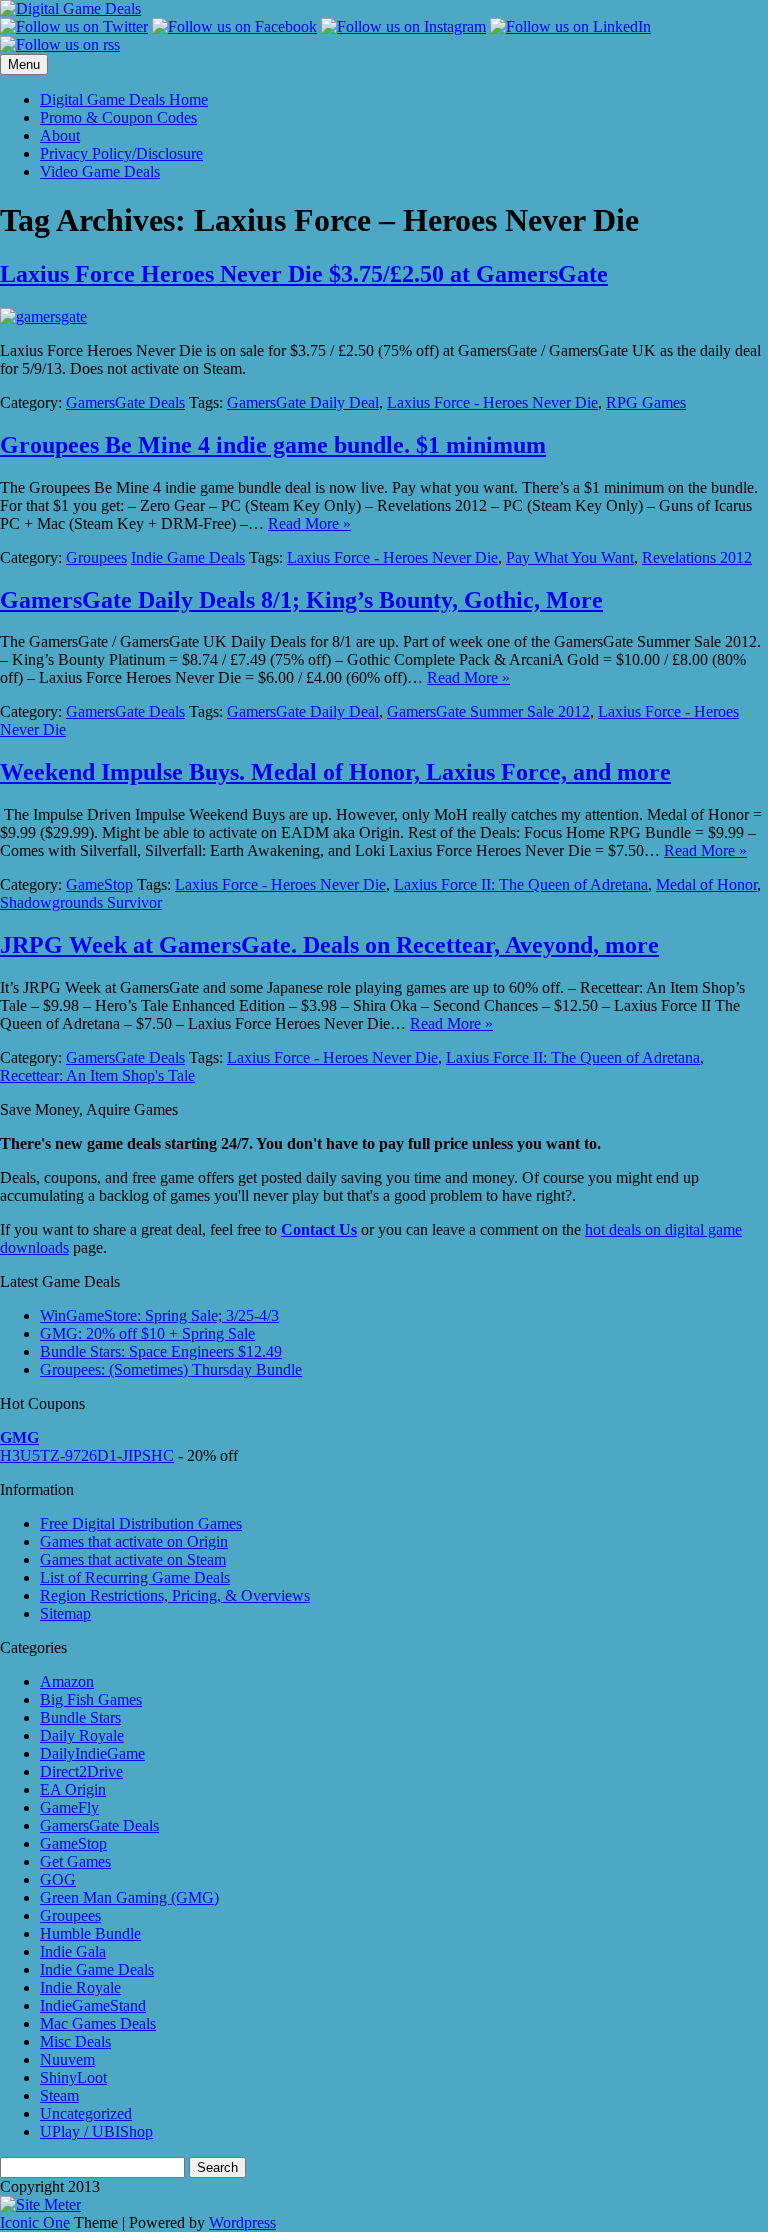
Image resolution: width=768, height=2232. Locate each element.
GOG (58, 1879)
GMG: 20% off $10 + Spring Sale (147, 1333)
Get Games (75, 1861)
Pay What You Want (570, 557)
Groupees (96, 557)
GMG (19, 1437)
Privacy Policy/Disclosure (121, 153)
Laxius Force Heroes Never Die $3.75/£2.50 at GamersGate (304, 274)
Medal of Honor (706, 884)
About (60, 135)
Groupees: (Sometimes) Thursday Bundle (171, 1369)
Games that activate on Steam (133, 1559)
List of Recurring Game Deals (135, 1577)
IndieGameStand (93, 2005)
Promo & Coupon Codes (118, 117)
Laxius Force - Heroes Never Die (492, 402)
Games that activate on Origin (134, 1541)
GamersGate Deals (125, 402)
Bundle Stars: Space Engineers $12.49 (161, 1351)
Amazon (67, 1681)
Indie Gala (73, 1951)
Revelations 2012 (697, 557)
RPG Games (646, 402)
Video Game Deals (100, 171)
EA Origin (73, 1789)
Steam (59, 2095)
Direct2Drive (81, 1771)
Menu (24, 64)
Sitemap (65, 1613)
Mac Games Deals (98, 2023)
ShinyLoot (73, 2077)
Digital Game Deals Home (124, 99)
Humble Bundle (90, 1933)
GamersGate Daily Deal (303, 402)
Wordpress (242, 2222)
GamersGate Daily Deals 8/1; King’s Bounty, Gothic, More (301, 600)
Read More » (309, 523)
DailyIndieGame (92, 1753)
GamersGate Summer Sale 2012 (488, 711)
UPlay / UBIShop (96, 2131)
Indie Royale (80, 1987)
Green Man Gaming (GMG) (129, 1897)
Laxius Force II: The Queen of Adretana (521, 884)
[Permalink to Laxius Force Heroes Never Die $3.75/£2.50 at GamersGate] (43, 316)
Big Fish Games (91, 1699)
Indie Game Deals (188, 557)
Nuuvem (67, 2059)
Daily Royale (82, 1735)
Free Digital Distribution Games (141, 1523)
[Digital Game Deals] (70, 8)
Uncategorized (86, 2113)
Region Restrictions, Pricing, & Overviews (175, 1595)
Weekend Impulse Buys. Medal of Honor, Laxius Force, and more (335, 772)
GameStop (99, 884)
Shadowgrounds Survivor (81, 902)
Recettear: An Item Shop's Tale (97, 1075)
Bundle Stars (80, 1717)
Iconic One (35, 2222)
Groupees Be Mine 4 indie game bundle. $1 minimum (273, 445)
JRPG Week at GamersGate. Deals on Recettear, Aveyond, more (329, 945)
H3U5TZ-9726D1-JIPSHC (87, 1455)
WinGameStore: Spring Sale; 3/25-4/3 (159, 1315)
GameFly (69, 1807)
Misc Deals (75, 2041)
